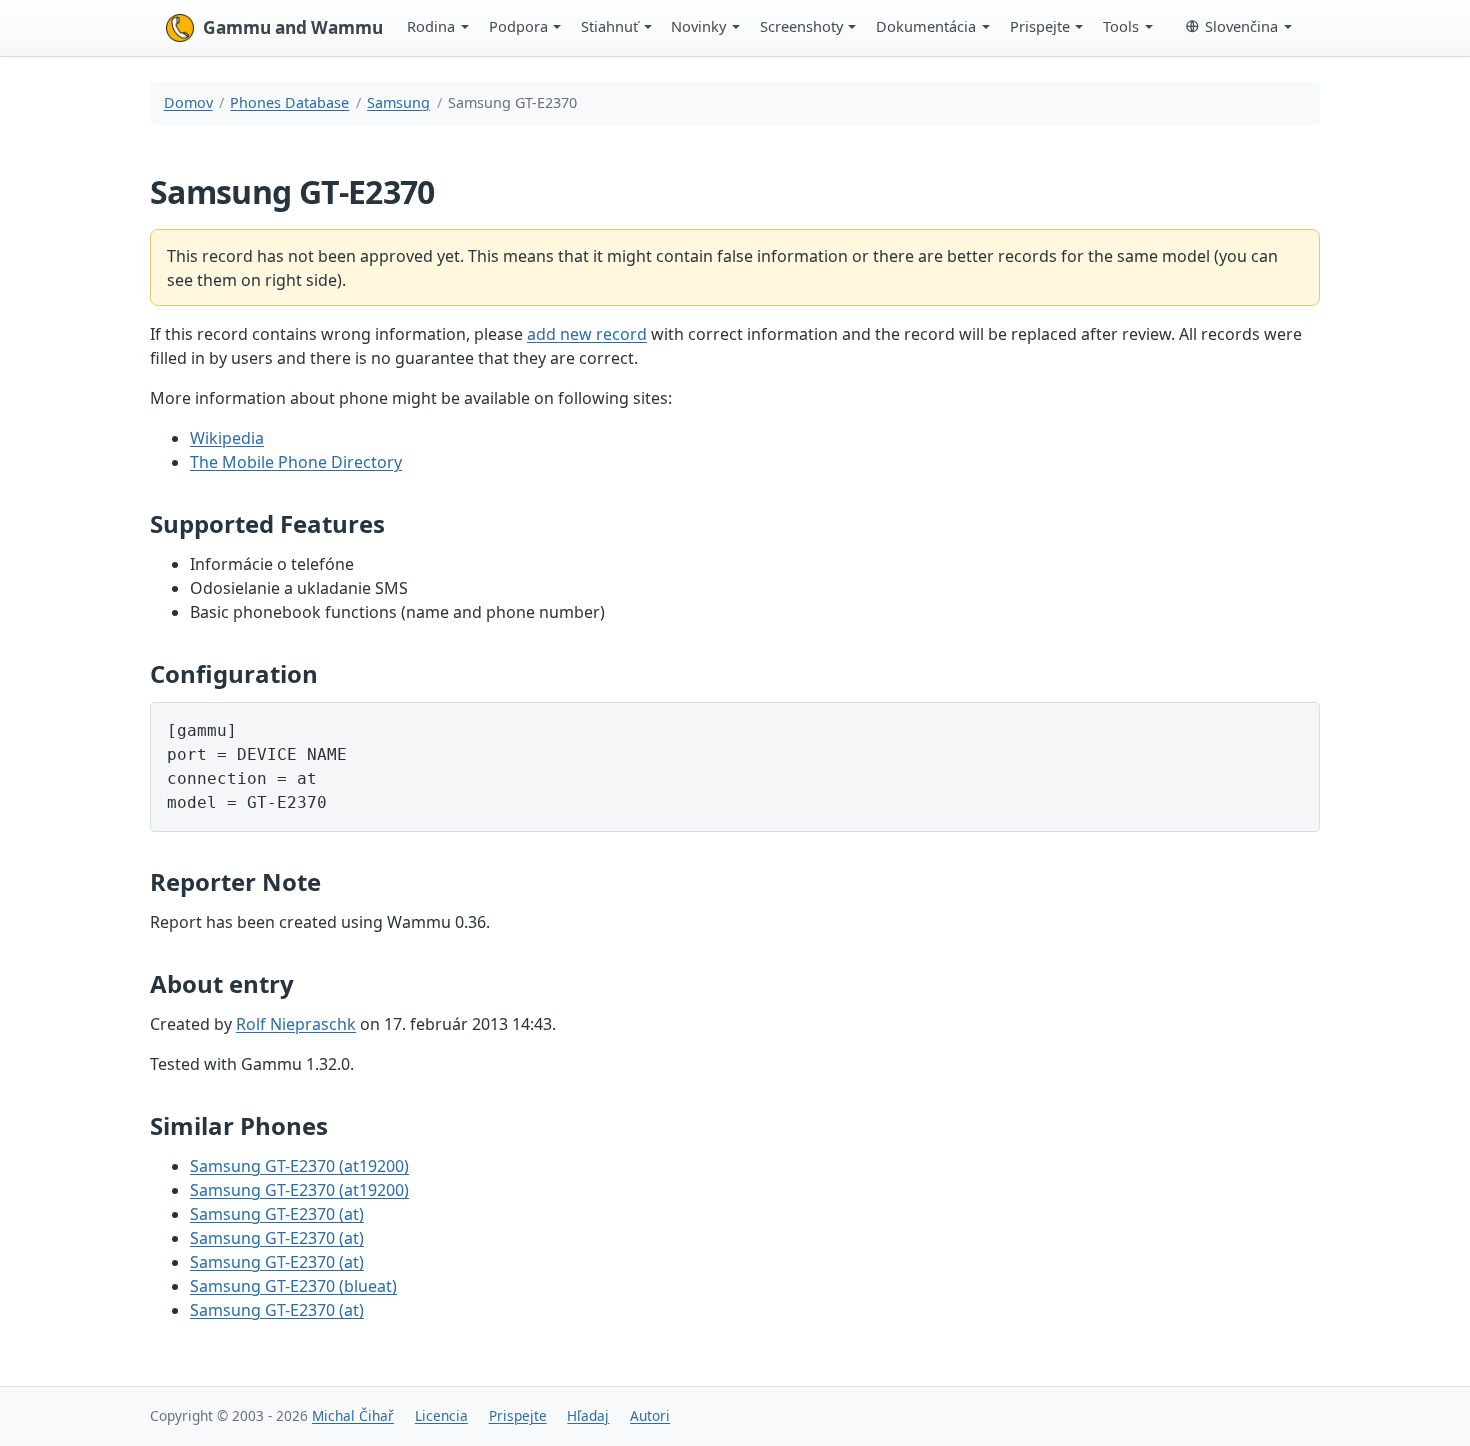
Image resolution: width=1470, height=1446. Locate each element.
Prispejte (1040, 26)
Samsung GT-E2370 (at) (277, 1214)
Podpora (518, 26)
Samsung (398, 102)
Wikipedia (227, 438)
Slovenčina (1241, 26)
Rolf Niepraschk (296, 1024)
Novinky (698, 26)
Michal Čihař (353, 1415)
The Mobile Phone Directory (296, 462)
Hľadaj (588, 1415)
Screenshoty (801, 26)
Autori (650, 1415)
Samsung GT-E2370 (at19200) (299, 1166)
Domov (188, 102)
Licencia (441, 1415)
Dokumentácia (926, 26)
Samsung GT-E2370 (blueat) (293, 1286)
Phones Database (289, 102)
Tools (1121, 26)
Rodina (431, 26)
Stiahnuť (609, 26)
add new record (587, 334)
